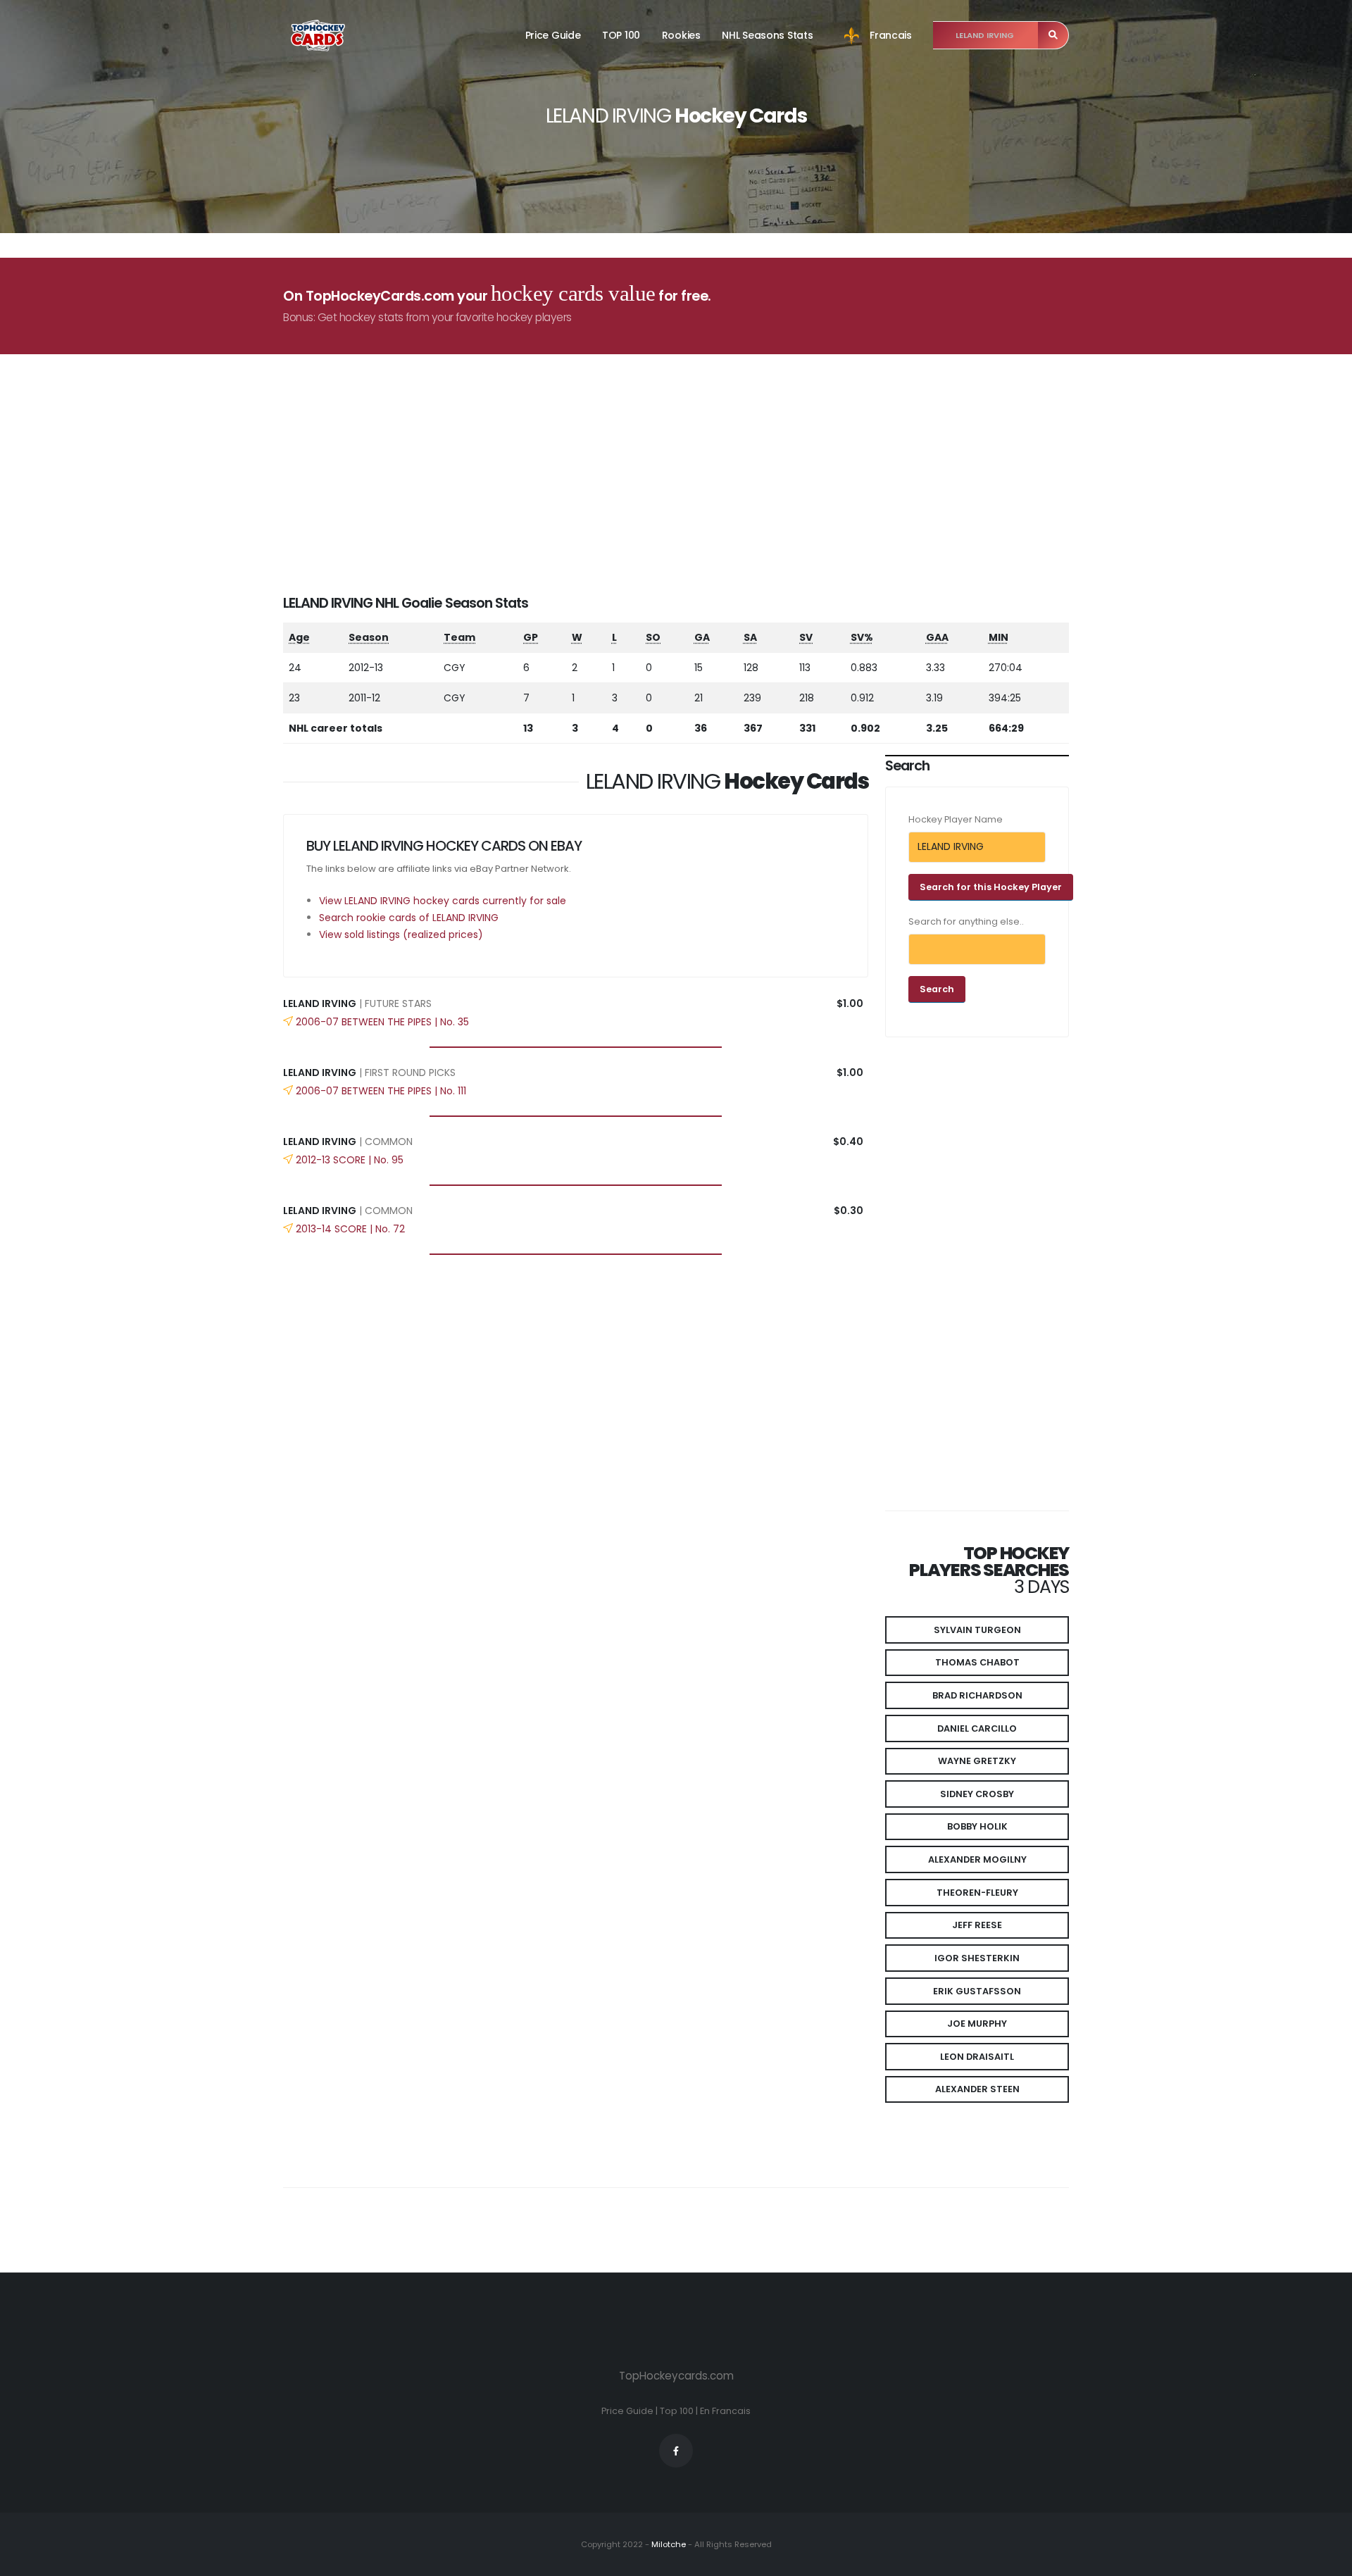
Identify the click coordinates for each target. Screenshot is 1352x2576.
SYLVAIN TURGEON (977, 1630)
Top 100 (677, 2411)
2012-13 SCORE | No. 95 (350, 1160)
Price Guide (553, 35)
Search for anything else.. (966, 921)
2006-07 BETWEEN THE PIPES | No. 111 (381, 1091)
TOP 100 (621, 35)
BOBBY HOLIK (977, 1826)
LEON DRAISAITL (977, 2057)
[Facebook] (676, 2451)
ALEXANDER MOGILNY (977, 1859)
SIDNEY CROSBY (977, 1794)
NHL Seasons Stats (767, 35)
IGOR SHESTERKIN (977, 1958)
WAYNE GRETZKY (977, 1761)
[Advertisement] (684, 495)
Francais (891, 35)
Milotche (668, 2544)
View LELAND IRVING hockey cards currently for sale (443, 901)
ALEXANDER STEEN (977, 2089)
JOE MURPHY (977, 2024)
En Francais (725, 2411)
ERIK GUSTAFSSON (977, 1991)
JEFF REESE (977, 1925)
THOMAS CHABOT (977, 1662)
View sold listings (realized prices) (401, 934)
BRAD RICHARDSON (977, 1695)
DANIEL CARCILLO (977, 1728)
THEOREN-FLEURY (977, 1893)
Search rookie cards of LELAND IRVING (409, 918)
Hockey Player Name (956, 819)
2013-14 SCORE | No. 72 (350, 1229)
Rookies (681, 35)
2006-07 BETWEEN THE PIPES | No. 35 (382, 1022)
